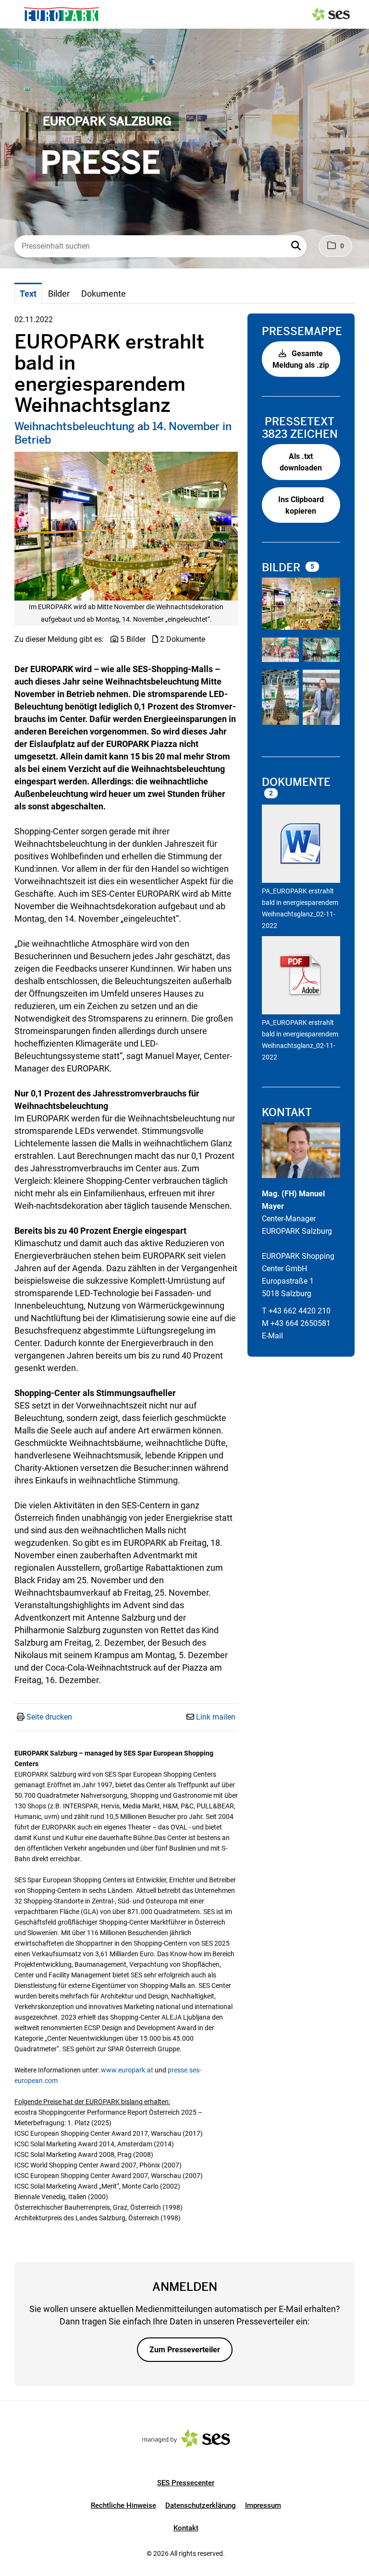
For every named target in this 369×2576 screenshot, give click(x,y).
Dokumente (296, 782)
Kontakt (186, 2528)
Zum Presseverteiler (185, 2350)
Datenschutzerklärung (201, 2505)
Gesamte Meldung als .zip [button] (301, 359)
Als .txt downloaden (301, 462)
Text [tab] (28, 294)
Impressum (263, 2505)
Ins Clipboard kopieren (301, 505)
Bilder (283, 568)
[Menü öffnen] (16, 13)
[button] (297, 246)
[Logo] (61, 14)
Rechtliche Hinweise (123, 2505)
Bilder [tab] (59, 294)
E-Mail (272, 1336)
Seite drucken (49, 1717)
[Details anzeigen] (301, 845)
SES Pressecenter (186, 2483)
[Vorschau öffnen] (126, 526)
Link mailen (216, 1717)
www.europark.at (127, 2070)
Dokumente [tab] (104, 294)
